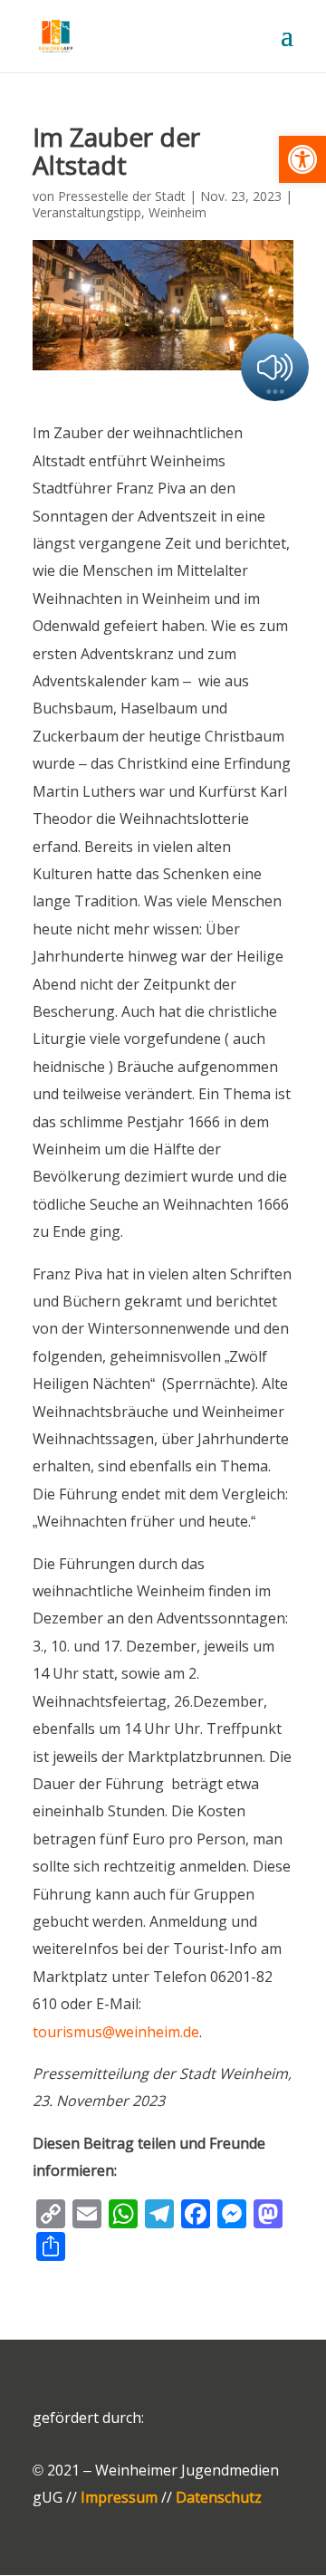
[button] (302, 159)
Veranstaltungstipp (87, 212)
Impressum (119, 2497)
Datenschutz (219, 2497)
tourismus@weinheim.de (116, 2032)
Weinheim (177, 212)
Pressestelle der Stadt (122, 196)
